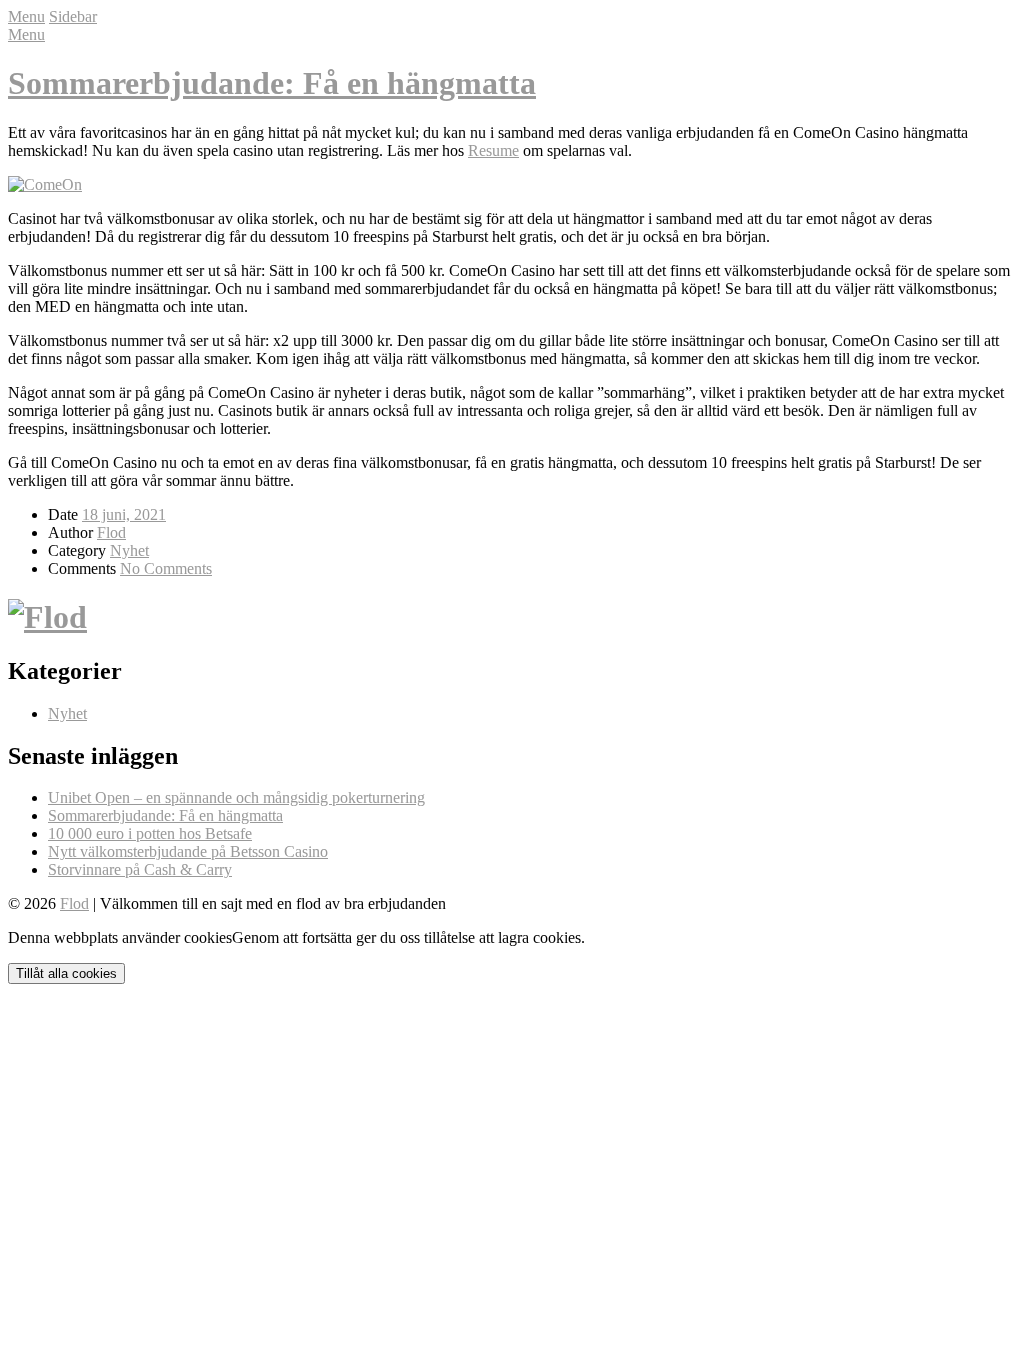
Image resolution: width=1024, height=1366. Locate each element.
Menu (26, 16)
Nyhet (129, 550)
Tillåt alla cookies (66, 973)
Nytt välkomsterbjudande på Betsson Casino (188, 851)
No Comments (166, 568)
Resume (493, 150)
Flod (111, 532)
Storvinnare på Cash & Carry (140, 869)
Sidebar (73, 16)
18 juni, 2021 (124, 514)
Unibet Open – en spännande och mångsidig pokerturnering (236, 797)
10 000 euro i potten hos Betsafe (150, 833)
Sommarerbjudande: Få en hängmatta (272, 83)
